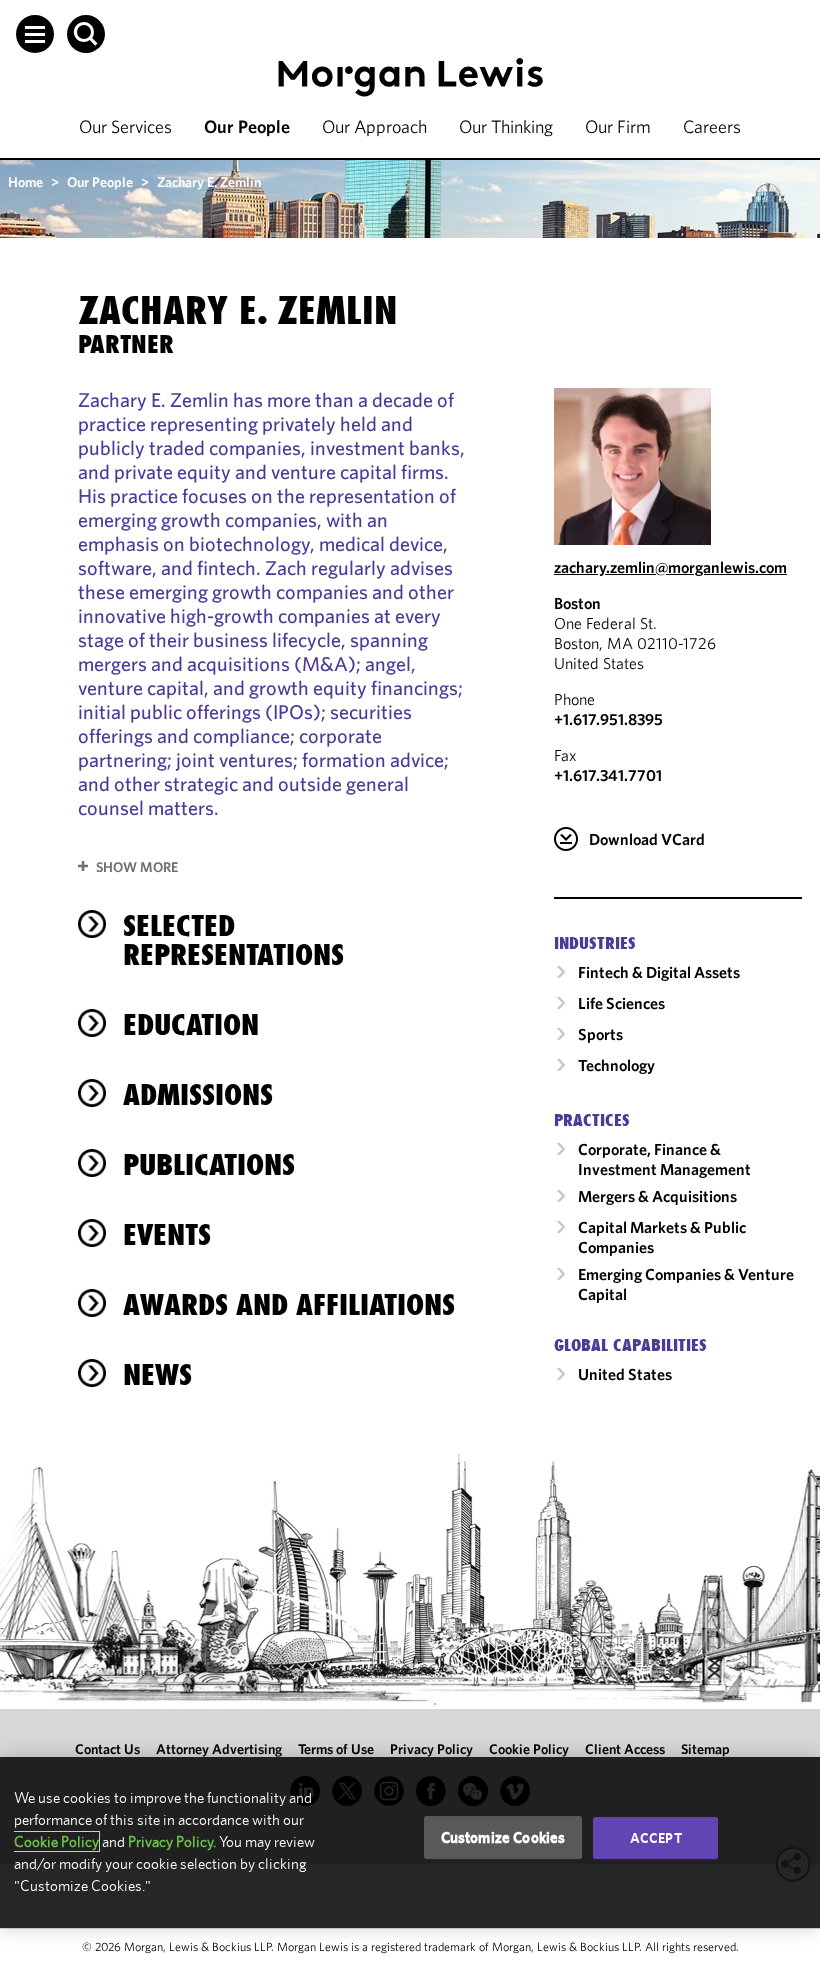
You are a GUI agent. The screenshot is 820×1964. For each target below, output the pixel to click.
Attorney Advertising (219, 1749)
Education (191, 1024)
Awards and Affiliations (289, 1304)
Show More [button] (137, 867)
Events (167, 1234)
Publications (209, 1164)
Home (25, 182)
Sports (600, 1034)
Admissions (198, 1094)
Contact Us (107, 1749)
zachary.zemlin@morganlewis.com (670, 567)
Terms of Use (336, 1749)
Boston (577, 603)
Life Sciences (621, 1003)
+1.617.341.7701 (608, 775)
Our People (247, 126)
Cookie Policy (529, 1749)
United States (625, 1374)
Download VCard (647, 839)
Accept (656, 1838)
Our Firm (618, 126)
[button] (35, 34)
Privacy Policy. (172, 1841)
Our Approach (374, 126)
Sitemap (705, 1749)
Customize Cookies (503, 1837)
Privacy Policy (431, 1749)
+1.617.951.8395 (608, 719)
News (157, 1374)
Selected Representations (233, 940)
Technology (616, 1065)
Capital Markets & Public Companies (662, 1237)
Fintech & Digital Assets (659, 972)
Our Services (125, 126)
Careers (712, 126)
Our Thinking (506, 126)
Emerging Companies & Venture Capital (686, 1284)
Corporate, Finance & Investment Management (664, 1159)
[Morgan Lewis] (410, 77)
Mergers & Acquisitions (657, 1196)
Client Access (625, 1749)
